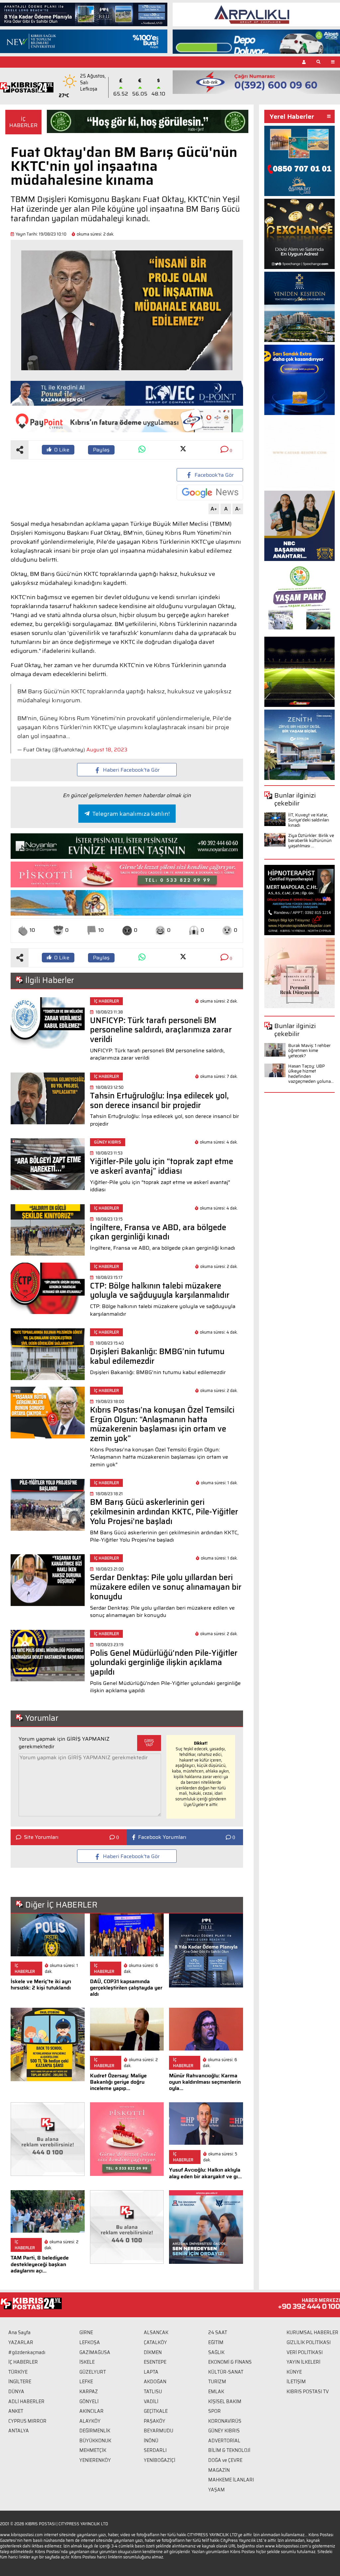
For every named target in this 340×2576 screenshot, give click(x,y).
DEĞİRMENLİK (95, 2431)
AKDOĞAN (155, 2382)
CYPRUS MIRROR (27, 2421)
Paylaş (101, 450)
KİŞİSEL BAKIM (225, 2402)
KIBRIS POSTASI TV (308, 2392)
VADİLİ (151, 2402)
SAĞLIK (216, 2352)
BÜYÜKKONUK (95, 2441)
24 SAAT (218, 2332)
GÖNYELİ (89, 2402)
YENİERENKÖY (95, 2460)
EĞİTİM (216, 2342)
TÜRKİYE (18, 2372)
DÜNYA (16, 2392)
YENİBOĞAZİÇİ (160, 2460)
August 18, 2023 (107, 750)
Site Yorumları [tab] (41, 1837)
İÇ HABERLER (23, 122)
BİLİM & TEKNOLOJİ (229, 2450)
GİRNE (86, 2332)
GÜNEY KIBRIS (224, 2431)
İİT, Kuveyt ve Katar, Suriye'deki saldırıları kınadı (309, 820)
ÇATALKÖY (155, 2342)
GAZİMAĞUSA (95, 2352)
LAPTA (151, 2372)
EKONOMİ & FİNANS (230, 2362)
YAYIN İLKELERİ (303, 2362)
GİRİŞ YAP (149, 1743)
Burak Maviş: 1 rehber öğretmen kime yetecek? (309, 1051)
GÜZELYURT (93, 2372)
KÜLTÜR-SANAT (226, 2372)
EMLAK (216, 2392)
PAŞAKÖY (155, 2421)
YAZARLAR (21, 2342)
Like (62, 450)
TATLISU (153, 2392)
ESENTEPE (155, 2362)
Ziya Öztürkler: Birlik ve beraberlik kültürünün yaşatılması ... (311, 841)
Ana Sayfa (19, 2332)
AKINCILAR (91, 2411)
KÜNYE (294, 2372)
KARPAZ (89, 2392)
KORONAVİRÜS (225, 2421)
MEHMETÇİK (93, 2450)
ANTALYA (19, 2431)
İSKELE (87, 2362)
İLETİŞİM (296, 2382)
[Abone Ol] (210, 492)
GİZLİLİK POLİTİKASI (309, 2342)
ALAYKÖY (90, 2421)
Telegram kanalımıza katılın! (131, 814)
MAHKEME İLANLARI (231, 2480)
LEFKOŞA (90, 2342)
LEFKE (86, 2382)
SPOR (214, 2411)
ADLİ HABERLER (26, 2402)
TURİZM (217, 2382)
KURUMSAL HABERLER (312, 2332)
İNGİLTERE (20, 2382)
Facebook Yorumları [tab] (162, 1837)
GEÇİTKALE (156, 2411)
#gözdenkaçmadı (27, 2352)
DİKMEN (153, 2352)
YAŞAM (216, 2490)
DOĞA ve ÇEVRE (225, 2460)
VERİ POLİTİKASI (305, 2352)
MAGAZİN (219, 2470)
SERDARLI (155, 2450)
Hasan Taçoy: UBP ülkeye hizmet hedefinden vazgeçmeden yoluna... (311, 1074)
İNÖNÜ (151, 2441)
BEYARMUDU (159, 2431)
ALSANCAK (156, 2332)
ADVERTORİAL (224, 2441)
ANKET (16, 2411)
